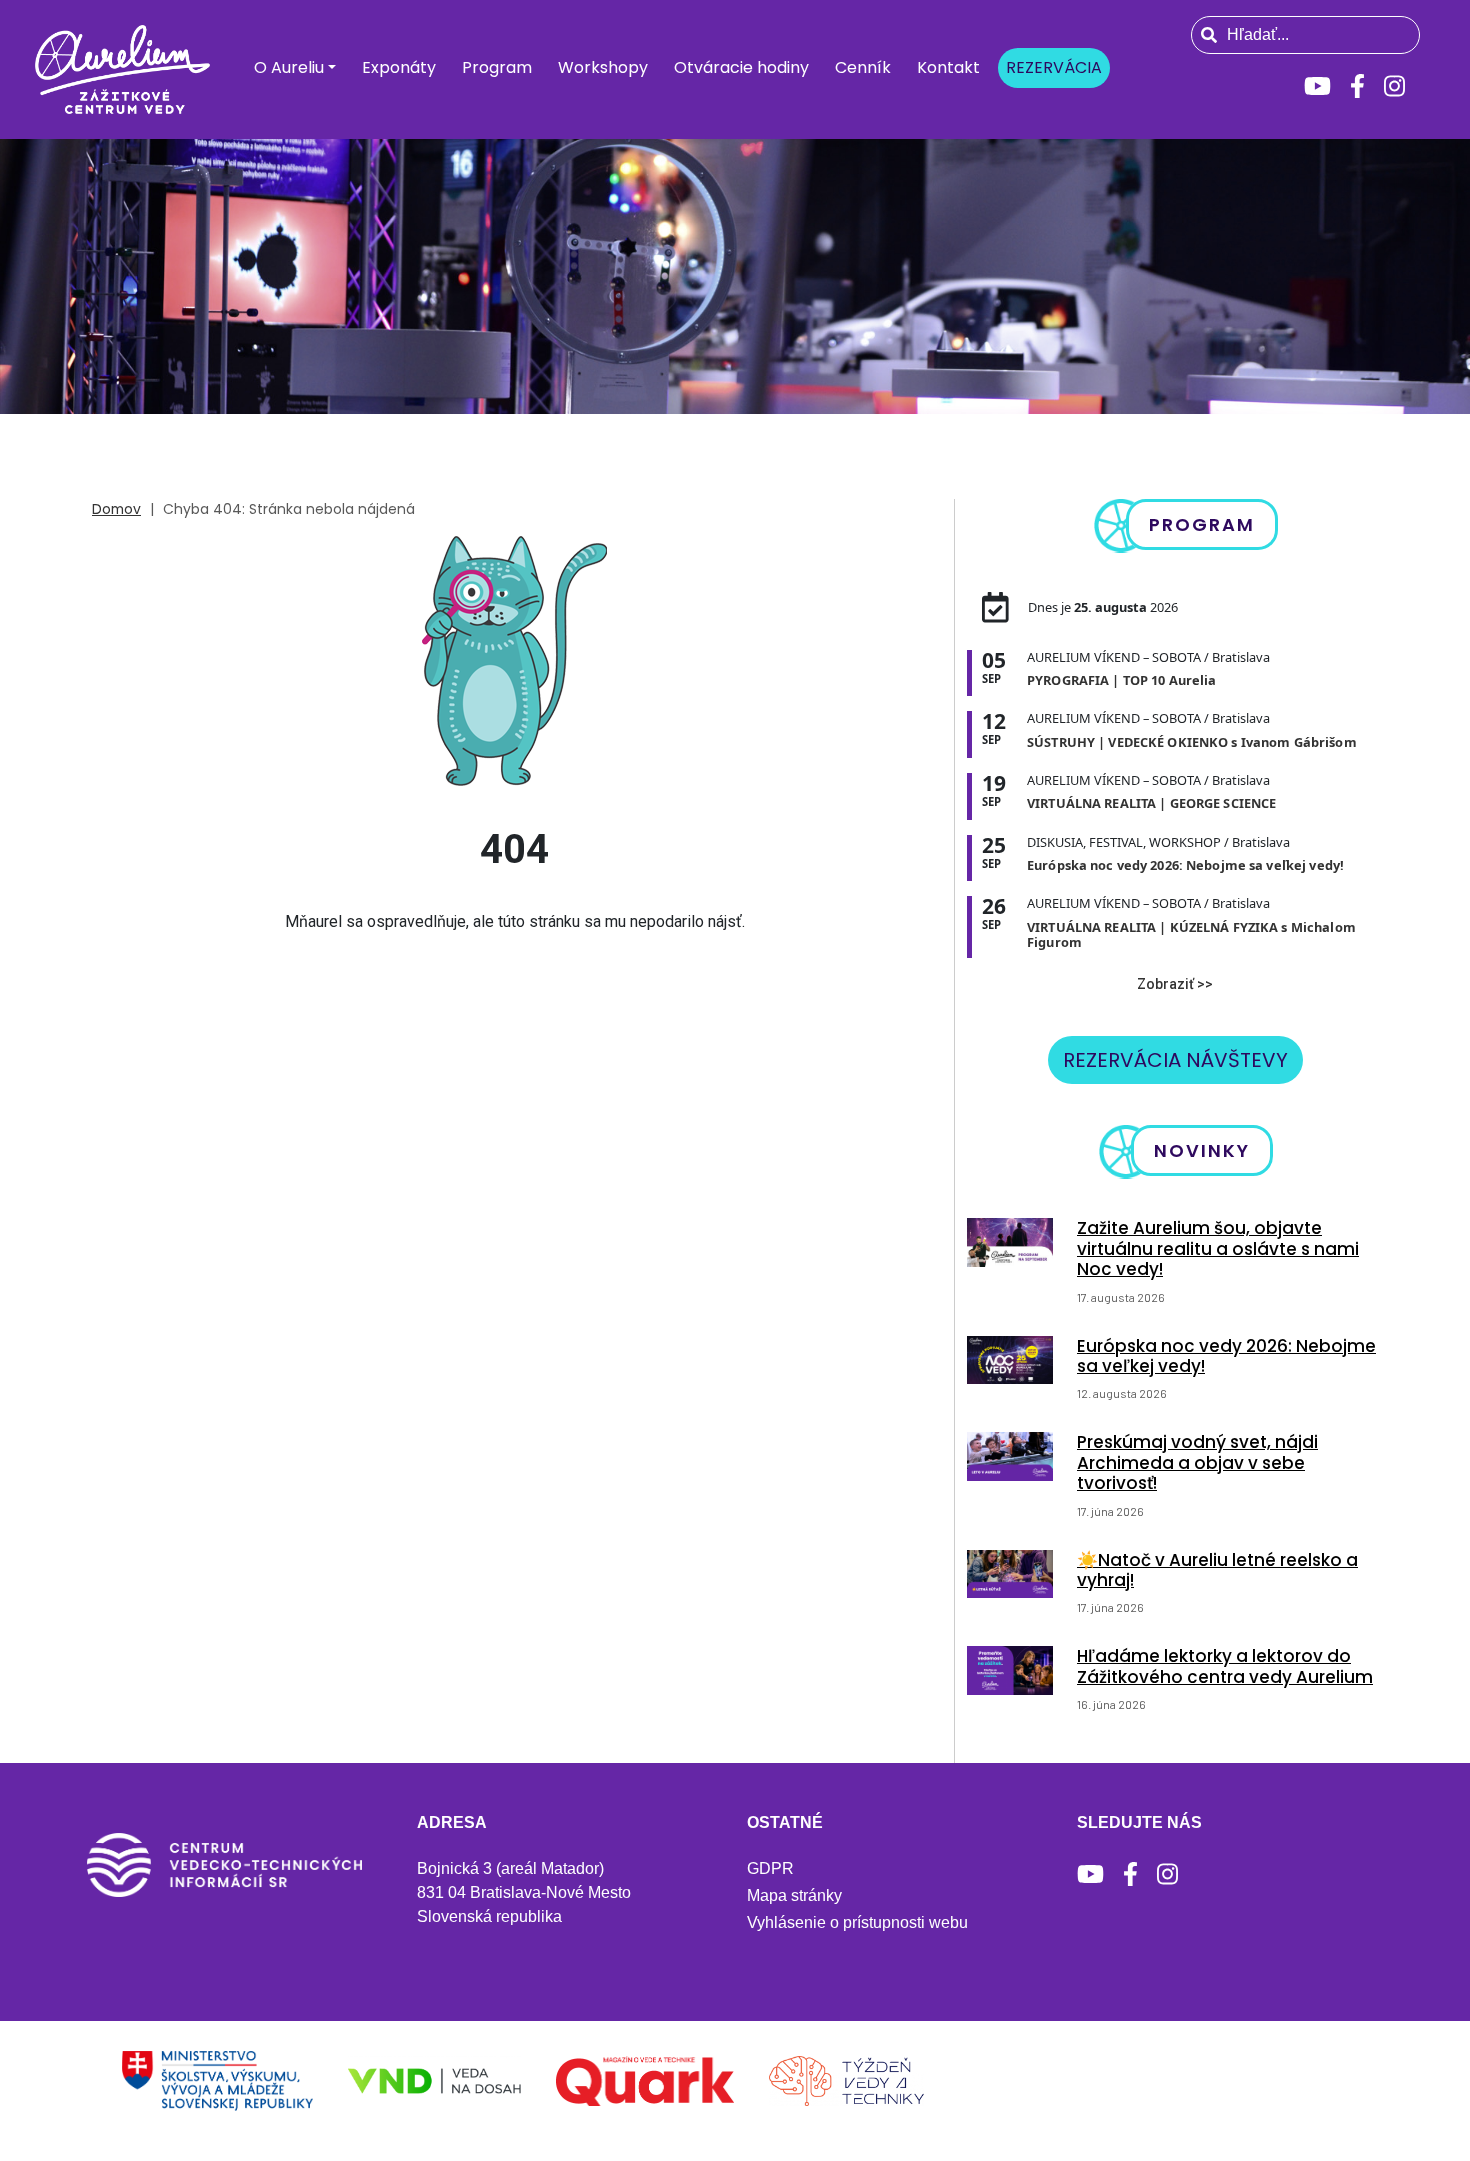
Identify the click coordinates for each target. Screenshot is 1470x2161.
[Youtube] (1317, 86)
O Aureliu (289, 67)
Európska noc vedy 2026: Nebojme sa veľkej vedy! (1226, 1356)
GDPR (770, 1868)
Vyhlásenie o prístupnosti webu (857, 1922)
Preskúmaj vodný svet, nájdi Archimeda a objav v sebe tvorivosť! (1197, 1462)
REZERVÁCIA (1054, 67)
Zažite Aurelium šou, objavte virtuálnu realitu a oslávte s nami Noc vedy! (1218, 1248)
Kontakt (948, 67)
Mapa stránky (794, 1895)
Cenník (863, 67)
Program (497, 67)
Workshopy (603, 67)
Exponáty (399, 67)
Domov (116, 509)
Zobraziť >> (1175, 984)
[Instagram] (1394, 86)
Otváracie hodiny (741, 67)
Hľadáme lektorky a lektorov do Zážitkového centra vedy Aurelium (1225, 1666)
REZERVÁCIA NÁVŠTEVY (1175, 1060)
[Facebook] (1357, 86)
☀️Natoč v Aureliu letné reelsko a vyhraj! (1217, 1570)
